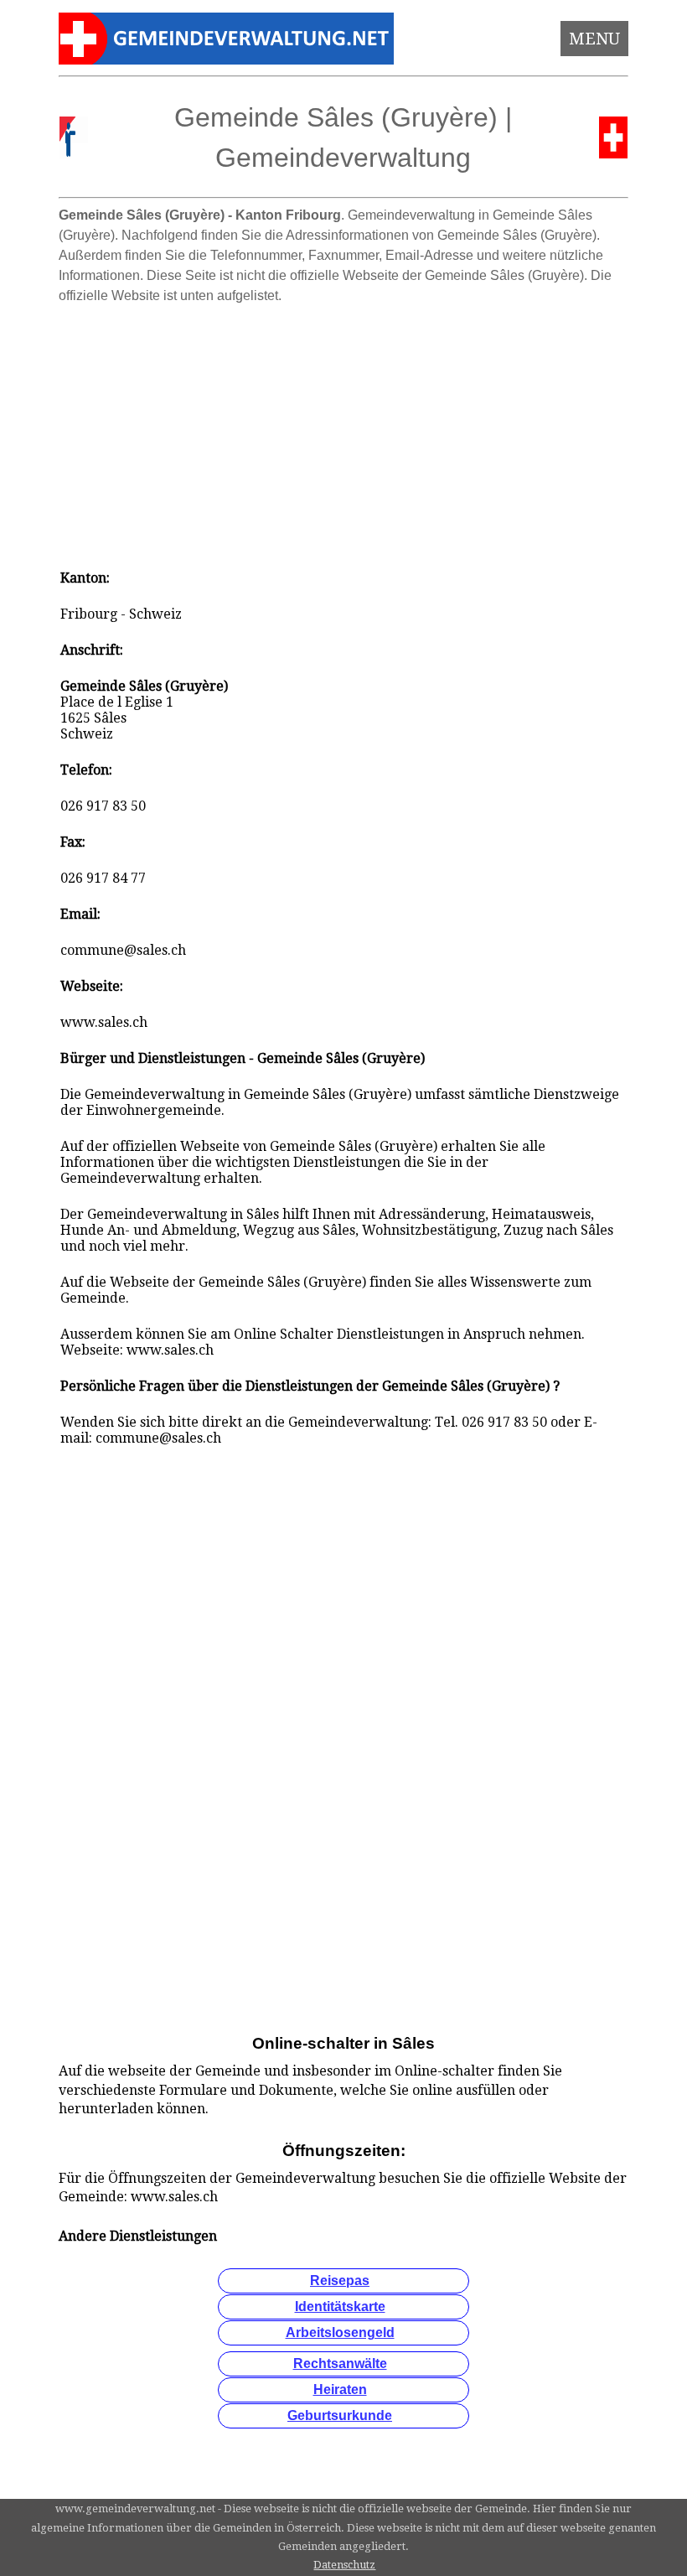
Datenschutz (344, 2565)
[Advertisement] (344, 429)
